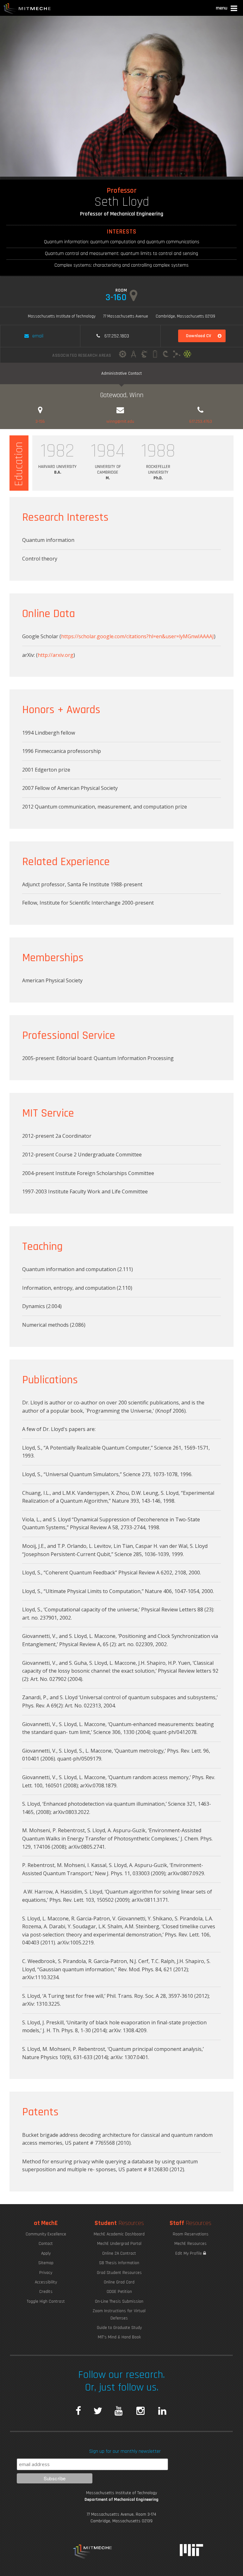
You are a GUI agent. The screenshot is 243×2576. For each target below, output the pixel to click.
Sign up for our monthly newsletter (125, 2451)
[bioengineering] (177, 355)
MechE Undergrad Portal (119, 2244)
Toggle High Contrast (46, 2301)
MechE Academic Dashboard (119, 2234)
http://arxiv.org (56, 655)
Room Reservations (191, 2234)
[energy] (155, 355)
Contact (46, 2244)
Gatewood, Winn (122, 395)
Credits (46, 2292)
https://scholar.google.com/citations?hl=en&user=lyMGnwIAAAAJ (137, 636)
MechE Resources (190, 2244)
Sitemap (46, 2263)
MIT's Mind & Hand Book (119, 2337)
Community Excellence (46, 2234)
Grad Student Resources (119, 2273)
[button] (227, 9)
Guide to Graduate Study (119, 2328)
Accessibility (46, 2282)
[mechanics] (123, 355)
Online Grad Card (119, 2282)
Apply (46, 2253)
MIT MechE (27, 9)
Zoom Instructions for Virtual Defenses (119, 2314)
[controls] (144, 355)
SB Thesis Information (119, 2263)
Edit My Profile (189, 2253)
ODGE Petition (119, 2292)
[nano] (187, 355)
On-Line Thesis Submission (119, 2301)
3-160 (116, 297)
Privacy (46, 2273)
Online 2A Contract (119, 2253)
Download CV (199, 336)
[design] (134, 355)
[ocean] (166, 355)
